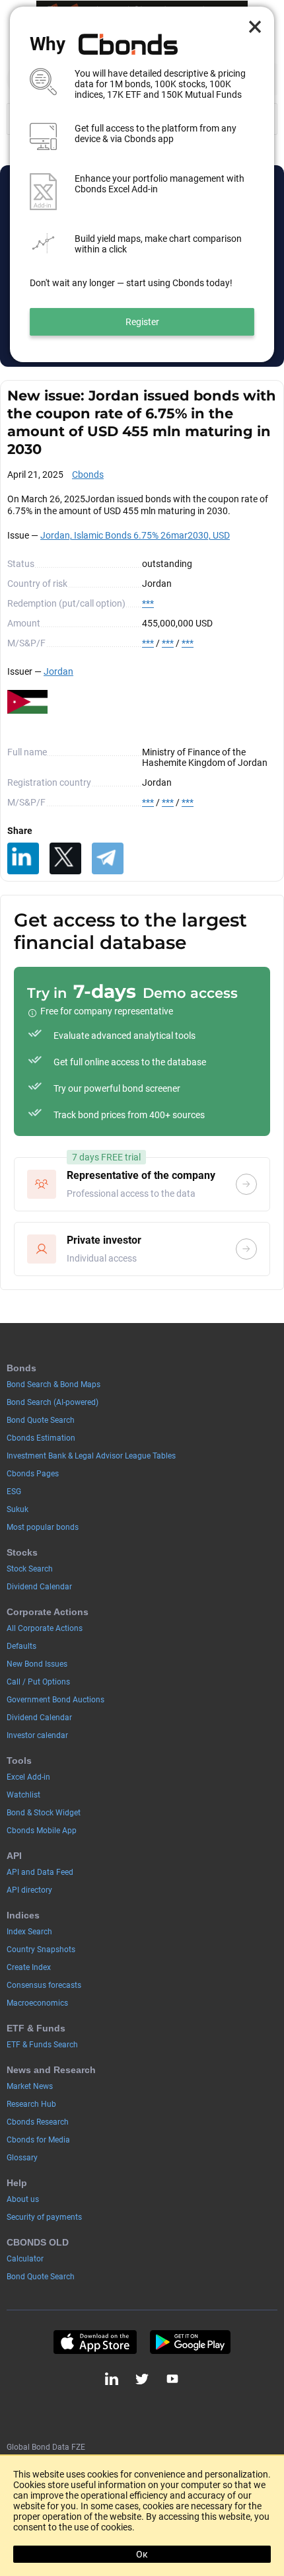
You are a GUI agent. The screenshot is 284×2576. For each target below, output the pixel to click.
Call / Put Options (38, 1682)
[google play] (190, 2342)
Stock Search (30, 1569)
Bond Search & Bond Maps (53, 1384)
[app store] (95, 2342)
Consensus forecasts (44, 1985)
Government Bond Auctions (55, 1700)
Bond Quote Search (41, 1420)
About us (23, 2199)
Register (142, 322)
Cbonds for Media (38, 2140)
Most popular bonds (43, 1527)
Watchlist (23, 1795)
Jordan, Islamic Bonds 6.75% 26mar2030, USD (135, 535)
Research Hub (31, 2104)
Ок (142, 2554)
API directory (29, 1890)
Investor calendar (37, 1735)
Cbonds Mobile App (42, 1831)
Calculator (25, 2259)
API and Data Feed (40, 1872)
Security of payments (44, 2217)
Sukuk (18, 1509)
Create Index (29, 1967)
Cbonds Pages (33, 1474)
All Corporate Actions (45, 1628)
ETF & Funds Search (42, 2045)
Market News (30, 2086)
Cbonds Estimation (41, 1438)
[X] (65, 858)
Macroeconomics (37, 2003)
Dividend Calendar (39, 1587)
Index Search (29, 1932)
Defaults (21, 1646)
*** (148, 603)
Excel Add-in (28, 1777)
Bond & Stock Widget (44, 1813)
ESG (14, 1492)
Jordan (58, 671)
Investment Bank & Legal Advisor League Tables (91, 1456)
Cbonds (88, 474)
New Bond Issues (37, 1664)
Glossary (22, 2158)
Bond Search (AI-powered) (53, 1402)
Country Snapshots (41, 1950)
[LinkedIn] (23, 858)
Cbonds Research (38, 2122)
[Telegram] (108, 858)
